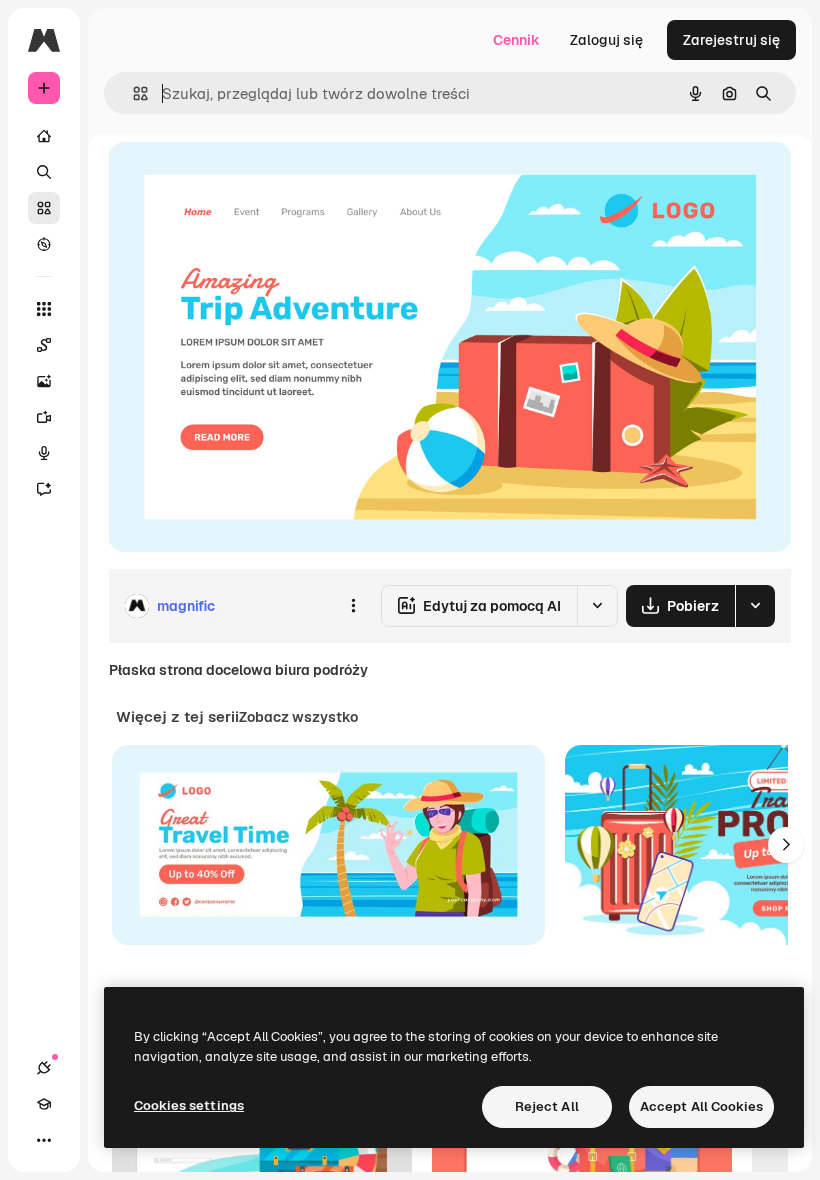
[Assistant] (44, 489)
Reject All (547, 1106)
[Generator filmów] (44, 417)
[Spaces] (44, 345)
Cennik (516, 40)
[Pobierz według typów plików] (755, 606)
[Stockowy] (44, 208)
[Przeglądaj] (44, 244)
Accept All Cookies (701, 1106)
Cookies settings (189, 1105)
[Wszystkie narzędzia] (44, 309)
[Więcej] (44, 1140)
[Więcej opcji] (353, 606)
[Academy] (44, 1104)
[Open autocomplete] (132, 93)
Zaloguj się (606, 40)
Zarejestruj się (731, 40)
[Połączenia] (44, 1068)
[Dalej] (786, 845)
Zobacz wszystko (298, 717)
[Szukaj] (44, 172)
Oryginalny (246, 179)
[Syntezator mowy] (44, 453)
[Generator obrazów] (44, 381)
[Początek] (44, 136)
